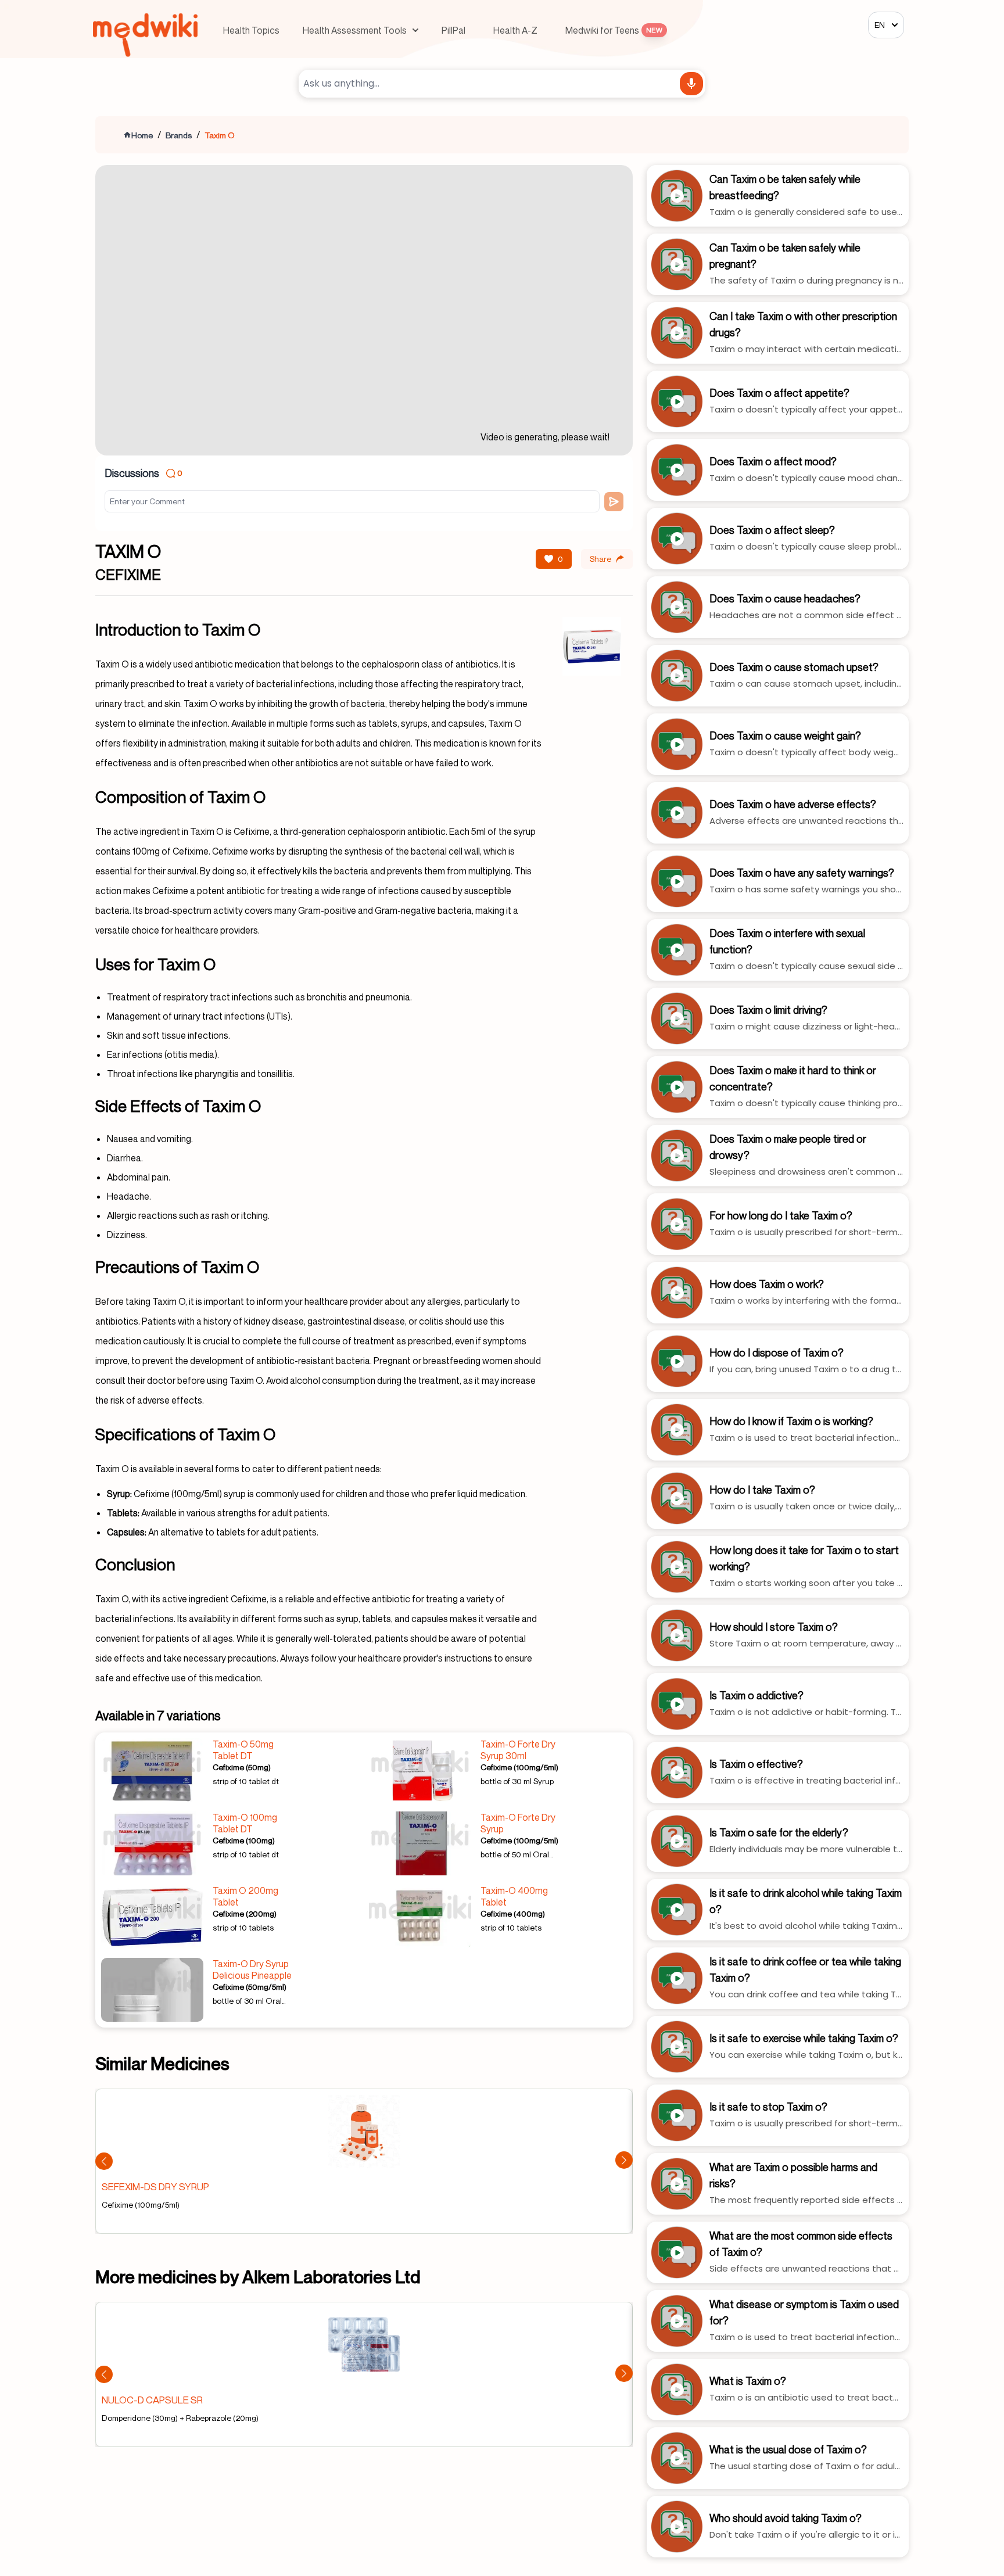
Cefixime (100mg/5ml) (519, 1767)
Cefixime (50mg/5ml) (250, 1987)
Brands (179, 135)
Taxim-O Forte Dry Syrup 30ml (518, 1750)
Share (600, 559)
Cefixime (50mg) (242, 1767)
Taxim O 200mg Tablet (245, 1896)
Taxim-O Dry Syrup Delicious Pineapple (252, 1969)
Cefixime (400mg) (513, 1913)
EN (880, 25)
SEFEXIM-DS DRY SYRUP (155, 2186)
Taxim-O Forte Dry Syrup (518, 1823)
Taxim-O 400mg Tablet (514, 1896)
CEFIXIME (128, 575)
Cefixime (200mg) (245, 1913)
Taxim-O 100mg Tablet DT (245, 1823)
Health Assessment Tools (355, 30)
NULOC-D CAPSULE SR (152, 2400)
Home (142, 135)
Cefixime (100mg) (244, 1840)
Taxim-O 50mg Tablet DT (243, 1750)
